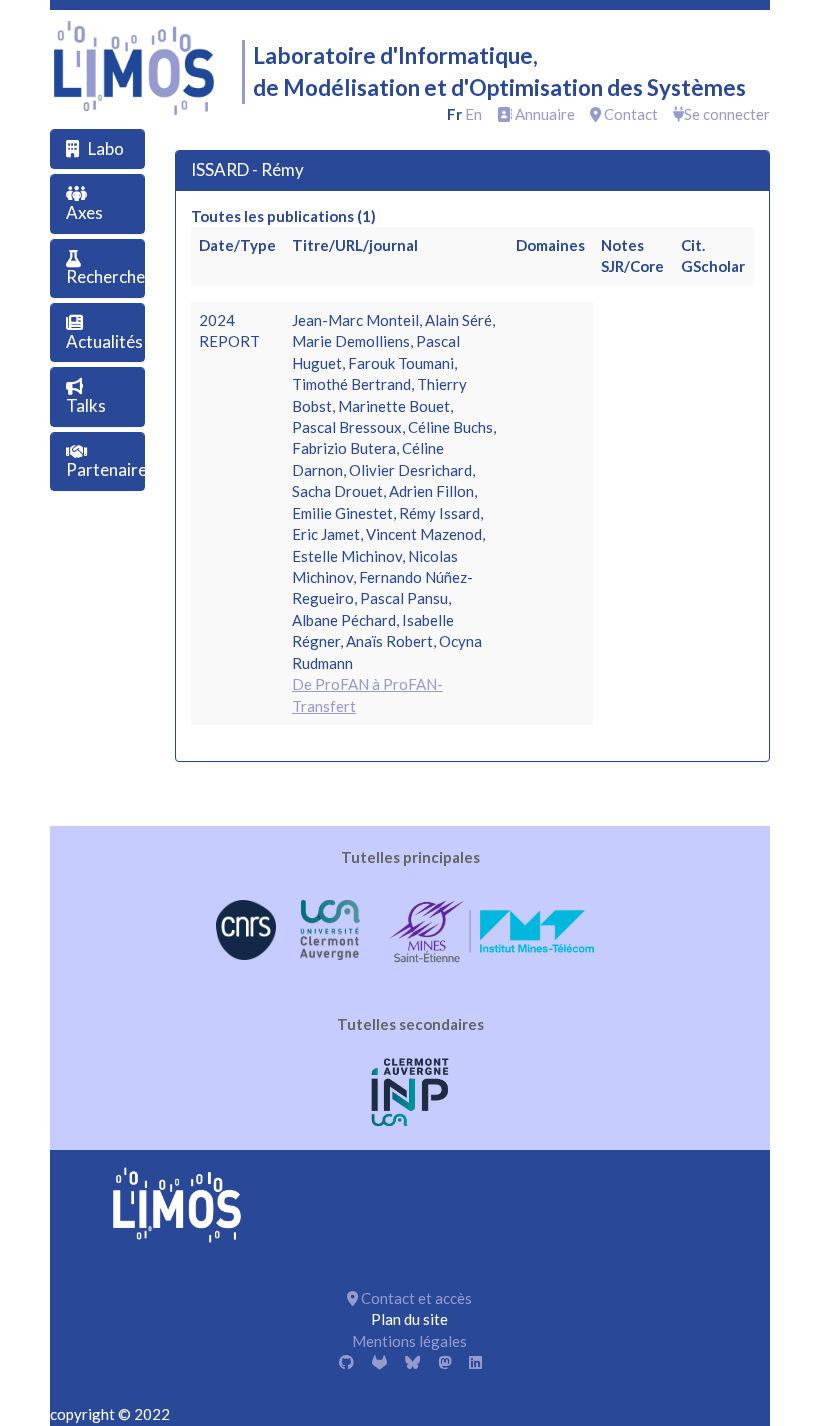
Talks (86, 405)
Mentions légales (409, 1341)
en (473, 114)
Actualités (104, 341)
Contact (629, 114)
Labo (106, 148)
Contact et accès (415, 1298)
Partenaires (110, 469)
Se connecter (727, 114)
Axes (84, 212)
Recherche (105, 276)
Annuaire (543, 114)
